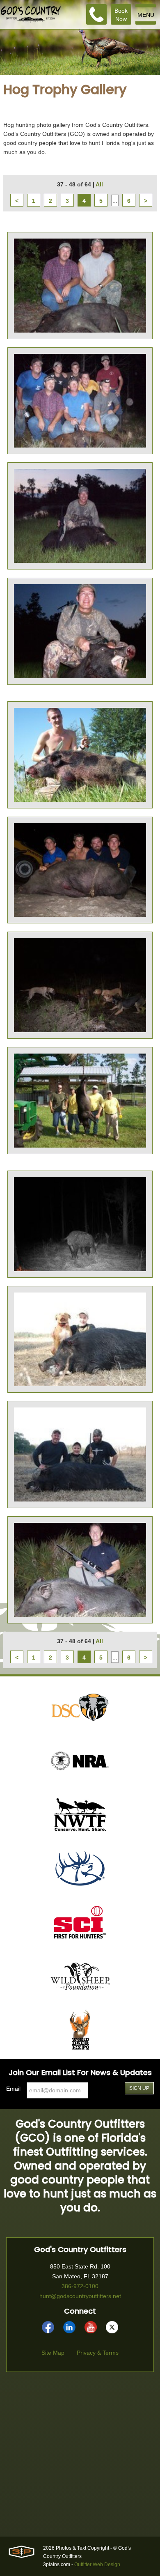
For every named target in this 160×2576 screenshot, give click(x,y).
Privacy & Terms (98, 2353)
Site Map (53, 2353)
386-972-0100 (80, 2286)
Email (13, 2089)
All (99, 184)
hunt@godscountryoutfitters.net (80, 2296)
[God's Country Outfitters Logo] (31, 14)
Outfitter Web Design (97, 2565)
